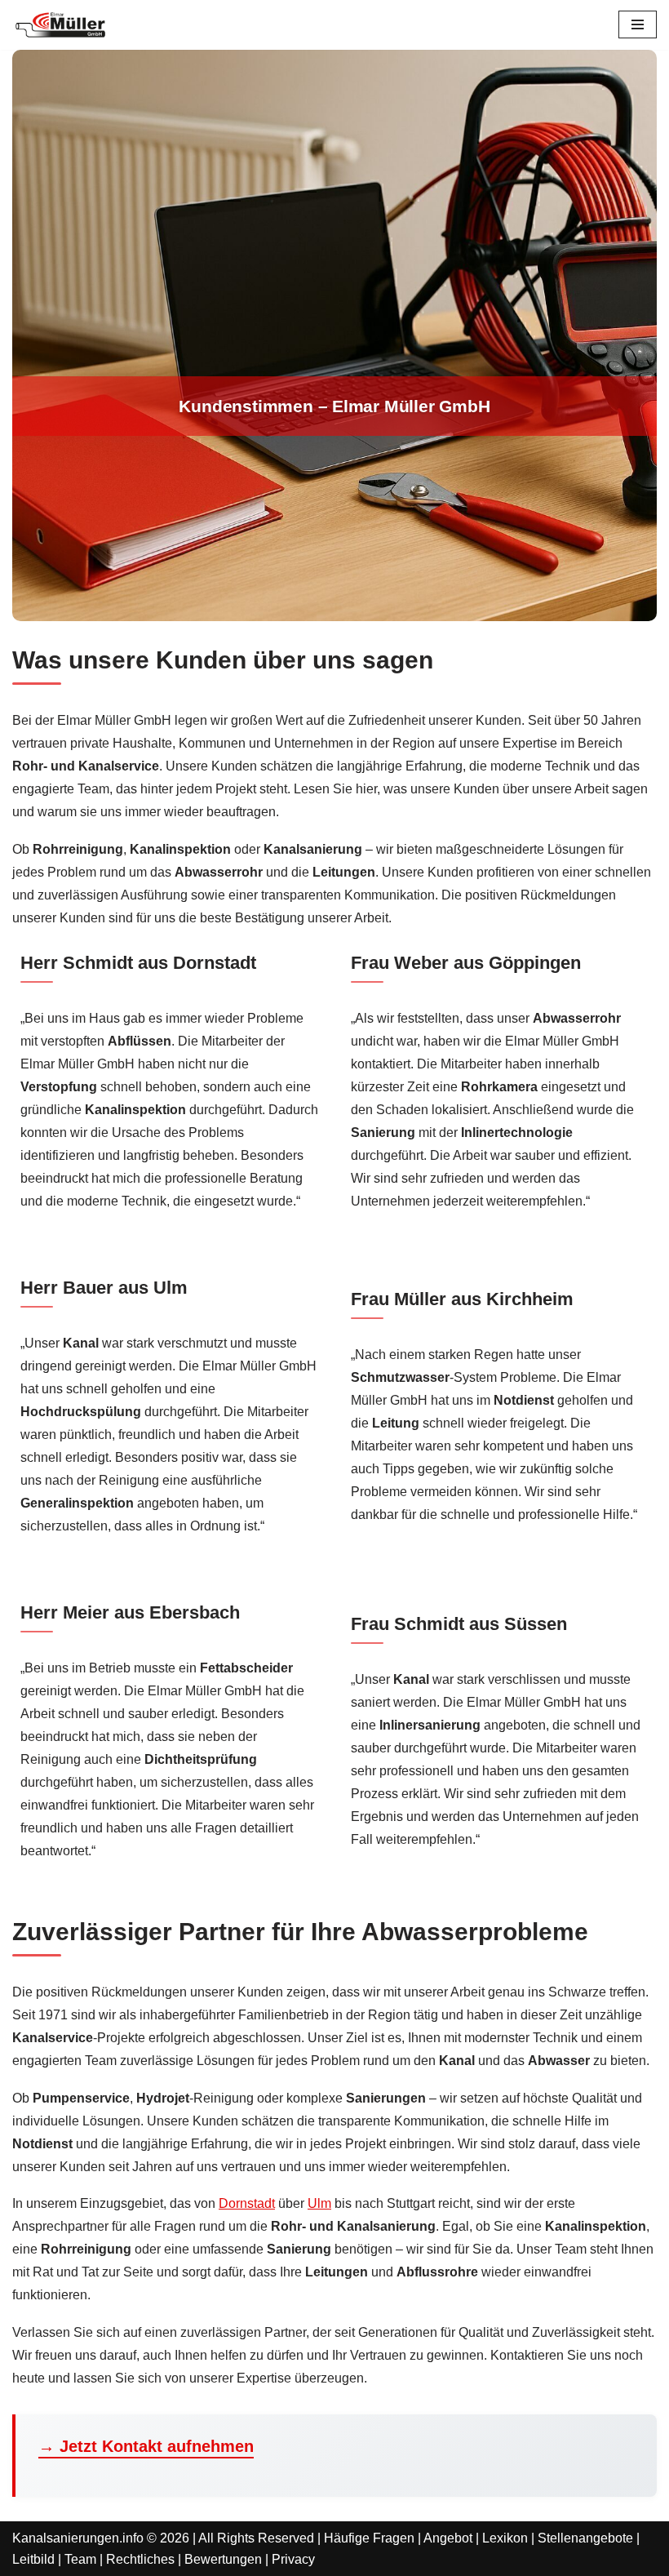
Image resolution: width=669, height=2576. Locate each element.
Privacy (293, 2559)
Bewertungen (223, 2559)
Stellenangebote (585, 2538)
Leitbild (33, 2559)
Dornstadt (247, 2203)
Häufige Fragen (369, 2538)
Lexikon (505, 2538)
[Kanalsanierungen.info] (61, 25)
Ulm (319, 2203)
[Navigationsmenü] (638, 24)
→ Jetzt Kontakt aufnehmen (146, 2446)
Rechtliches (140, 2559)
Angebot (448, 2538)
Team (80, 2559)
